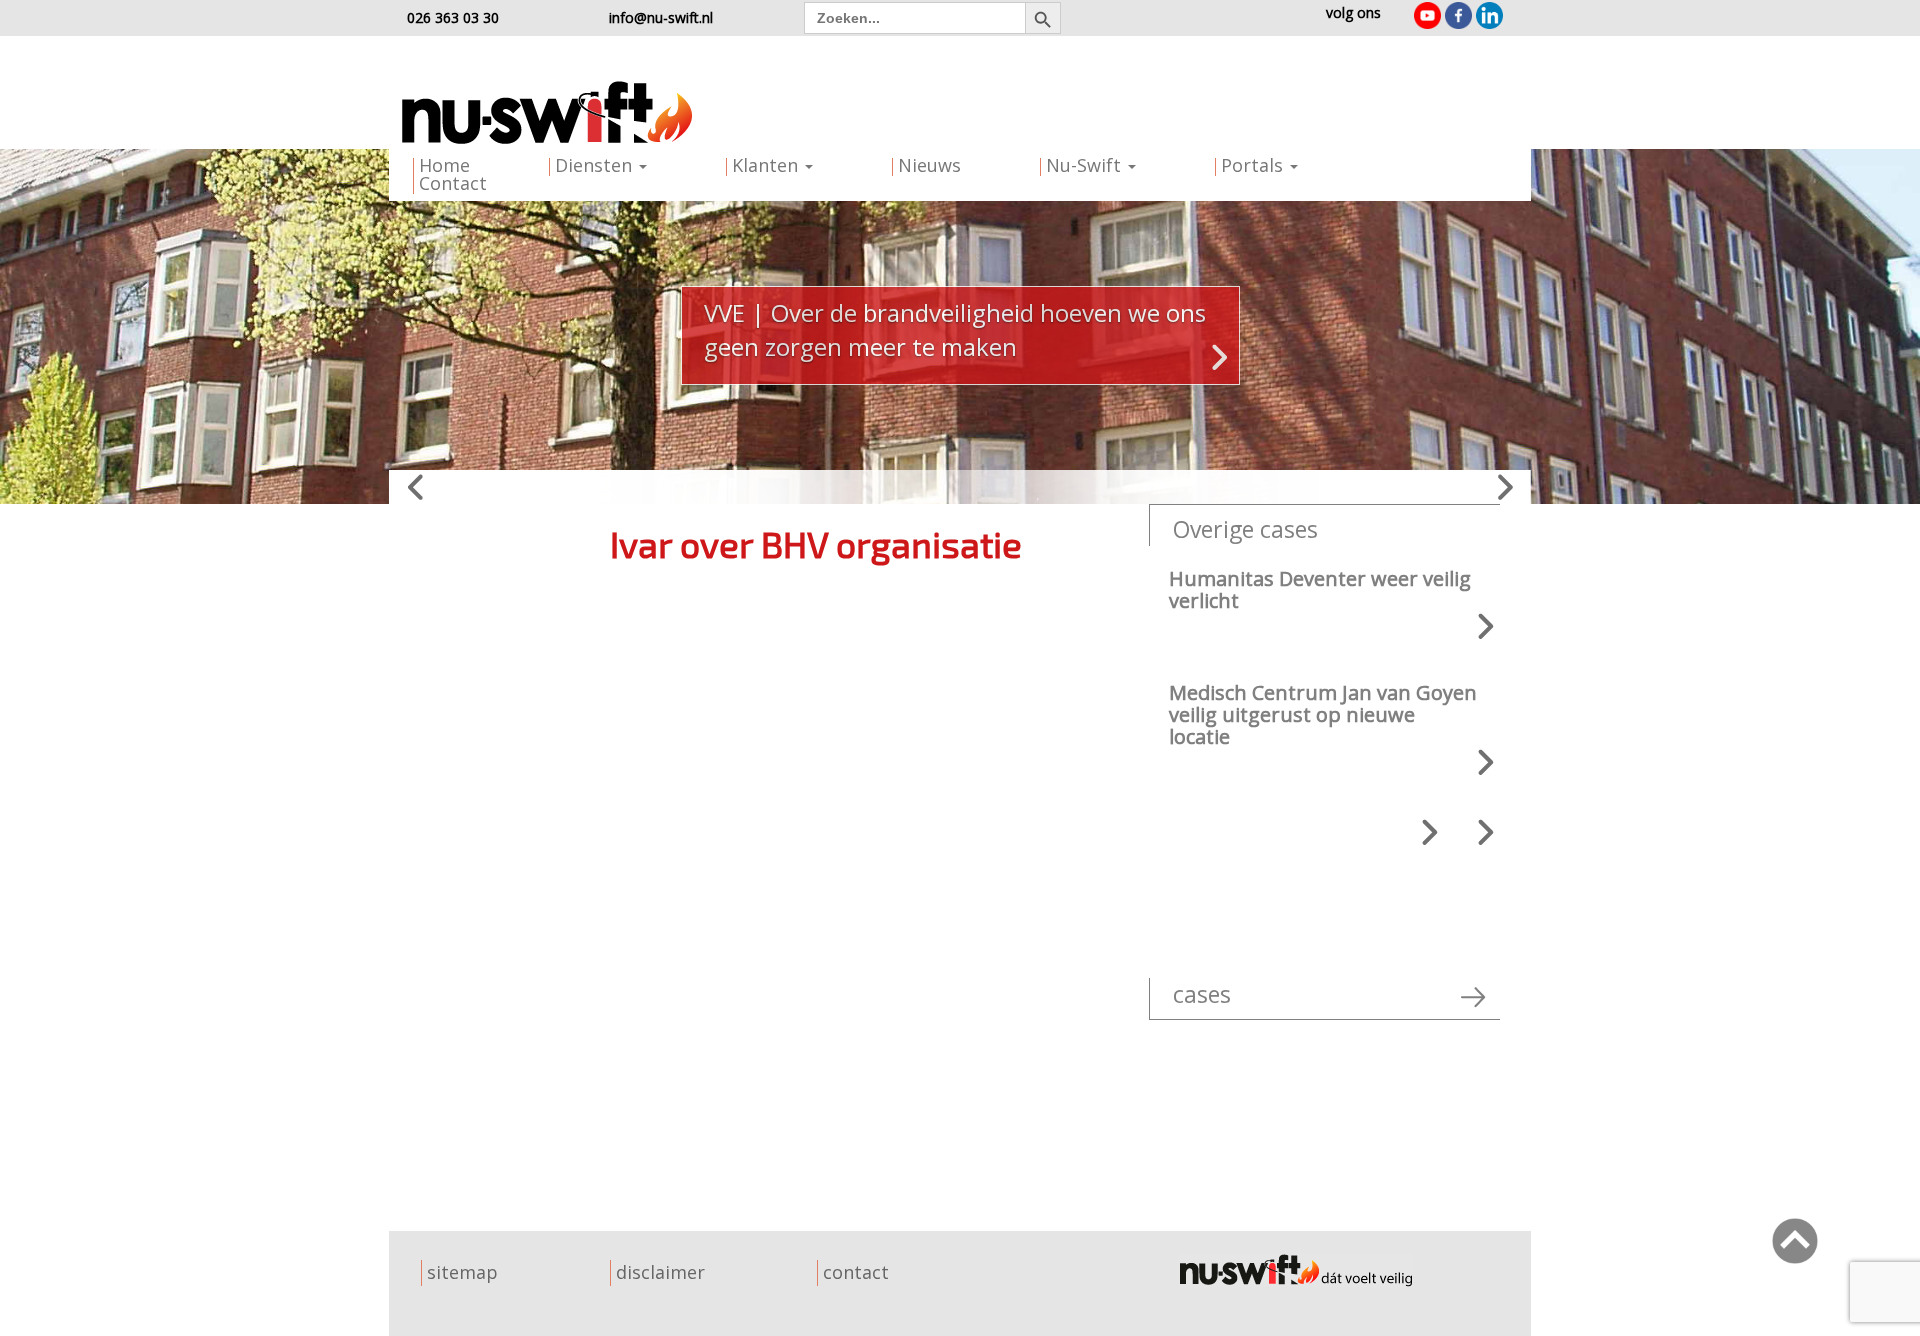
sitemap (462, 1272)
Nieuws (929, 165)
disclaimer (660, 1272)
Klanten (767, 165)
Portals (1254, 165)
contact (856, 1272)
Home (444, 165)
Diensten (596, 165)
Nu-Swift (1086, 165)
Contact (453, 183)
